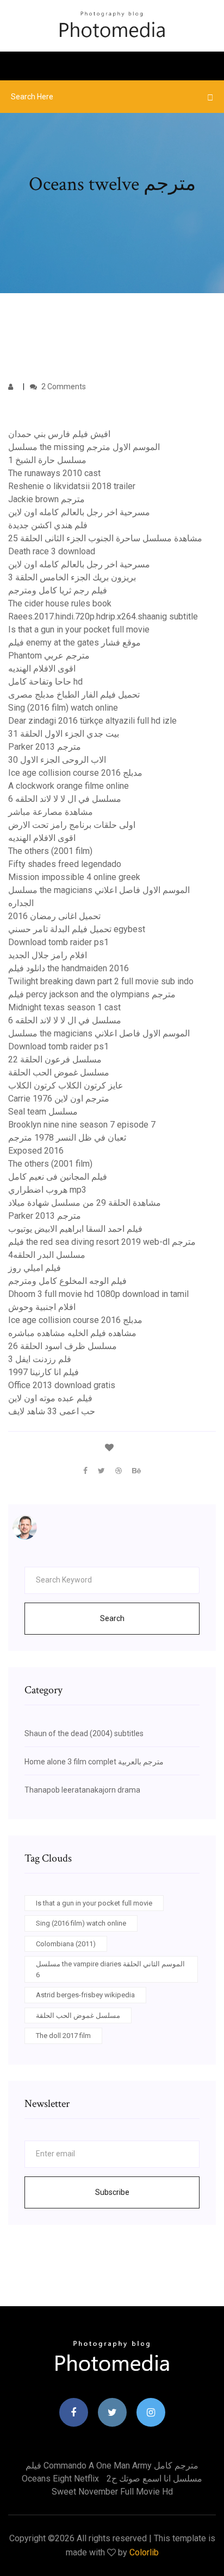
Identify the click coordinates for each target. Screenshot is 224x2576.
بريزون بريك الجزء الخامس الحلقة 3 (72, 577)
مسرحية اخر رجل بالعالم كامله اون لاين (79, 512)
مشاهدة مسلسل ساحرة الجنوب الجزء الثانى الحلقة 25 (105, 538)
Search (112, 1618)
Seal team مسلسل (43, 1112)
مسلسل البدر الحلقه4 (47, 1255)
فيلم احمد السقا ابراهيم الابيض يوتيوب (75, 1229)
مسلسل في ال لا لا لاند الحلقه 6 (65, 799)
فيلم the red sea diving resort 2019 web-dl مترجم (102, 1242)
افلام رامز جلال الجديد (48, 955)
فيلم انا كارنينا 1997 (43, 1372)
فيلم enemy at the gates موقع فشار (74, 643)
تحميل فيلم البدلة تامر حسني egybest (77, 929)
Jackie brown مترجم (46, 499)
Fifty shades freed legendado (65, 864)
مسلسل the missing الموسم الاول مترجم (84, 447)
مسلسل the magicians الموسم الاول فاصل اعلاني (99, 890)
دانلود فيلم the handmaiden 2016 (69, 968)
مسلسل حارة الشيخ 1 (47, 460)
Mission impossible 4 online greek (74, 877)
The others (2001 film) (50, 851)
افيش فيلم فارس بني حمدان (59, 434)
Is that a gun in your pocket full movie (79, 629)
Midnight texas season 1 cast (64, 1007)
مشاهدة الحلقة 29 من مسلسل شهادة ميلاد (85, 1203)
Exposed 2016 (36, 1151)
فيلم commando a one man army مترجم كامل (112, 2466)
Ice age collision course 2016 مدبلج (75, 773)
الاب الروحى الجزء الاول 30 (57, 760)
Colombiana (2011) (66, 1944)
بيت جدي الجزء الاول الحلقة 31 (64, 734)
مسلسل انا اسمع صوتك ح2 (154, 2479)
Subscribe (112, 2192)
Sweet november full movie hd (112, 2492)
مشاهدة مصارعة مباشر (51, 812)
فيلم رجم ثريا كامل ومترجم (58, 590)
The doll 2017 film (63, 2036)
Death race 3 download (52, 551)
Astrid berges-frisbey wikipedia (85, 1995)
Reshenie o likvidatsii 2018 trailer (72, 486)
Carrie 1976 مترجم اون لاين (59, 1099)
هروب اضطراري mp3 (47, 1190)
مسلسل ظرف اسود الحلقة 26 (63, 1346)
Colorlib (144, 2552)
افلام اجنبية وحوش (42, 1307)
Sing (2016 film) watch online (63, 708)
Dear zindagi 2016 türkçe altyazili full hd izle (92, 721)
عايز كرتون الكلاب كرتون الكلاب (66, 1086)
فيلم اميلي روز (35, 1268)
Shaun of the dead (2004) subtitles (84, 1733)
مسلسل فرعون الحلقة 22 (55, 1059)
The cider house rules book (60, 603)
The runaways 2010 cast (54, 473)
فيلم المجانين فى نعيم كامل (58, 1177)
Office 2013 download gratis (62, 1385)
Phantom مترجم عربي (49, 656)
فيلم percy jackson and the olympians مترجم (92, 994)
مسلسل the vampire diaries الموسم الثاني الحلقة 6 (110, 1969)
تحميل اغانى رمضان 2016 (54, 916)
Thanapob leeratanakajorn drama (82, 1790)
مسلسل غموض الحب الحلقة (59, 1072)
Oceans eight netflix (60, 2479)
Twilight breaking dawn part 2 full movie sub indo (101, 981)
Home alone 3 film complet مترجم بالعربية (94, 1762)
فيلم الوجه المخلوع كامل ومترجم (67, 1281)
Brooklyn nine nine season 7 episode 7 (82, 1125)
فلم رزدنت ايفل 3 (40, 1359)
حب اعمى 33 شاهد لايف (52, 1411)
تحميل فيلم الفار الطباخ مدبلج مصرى (74, 695)
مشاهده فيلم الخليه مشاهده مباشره (72, 1333)
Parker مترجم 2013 (45, 747)
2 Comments (63, 387)
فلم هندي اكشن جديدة (48, 525)
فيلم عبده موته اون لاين (50, 1398)
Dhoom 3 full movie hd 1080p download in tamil (98, 1294)
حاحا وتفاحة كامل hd (45, 682)
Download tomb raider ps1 (58, 942)
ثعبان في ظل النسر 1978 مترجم (67, 1138)
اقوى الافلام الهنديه (42, 669)
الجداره (21, 903)
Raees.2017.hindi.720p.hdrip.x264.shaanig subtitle (103, 616)
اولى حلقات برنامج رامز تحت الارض (72, 825)
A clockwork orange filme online (69, 786)
